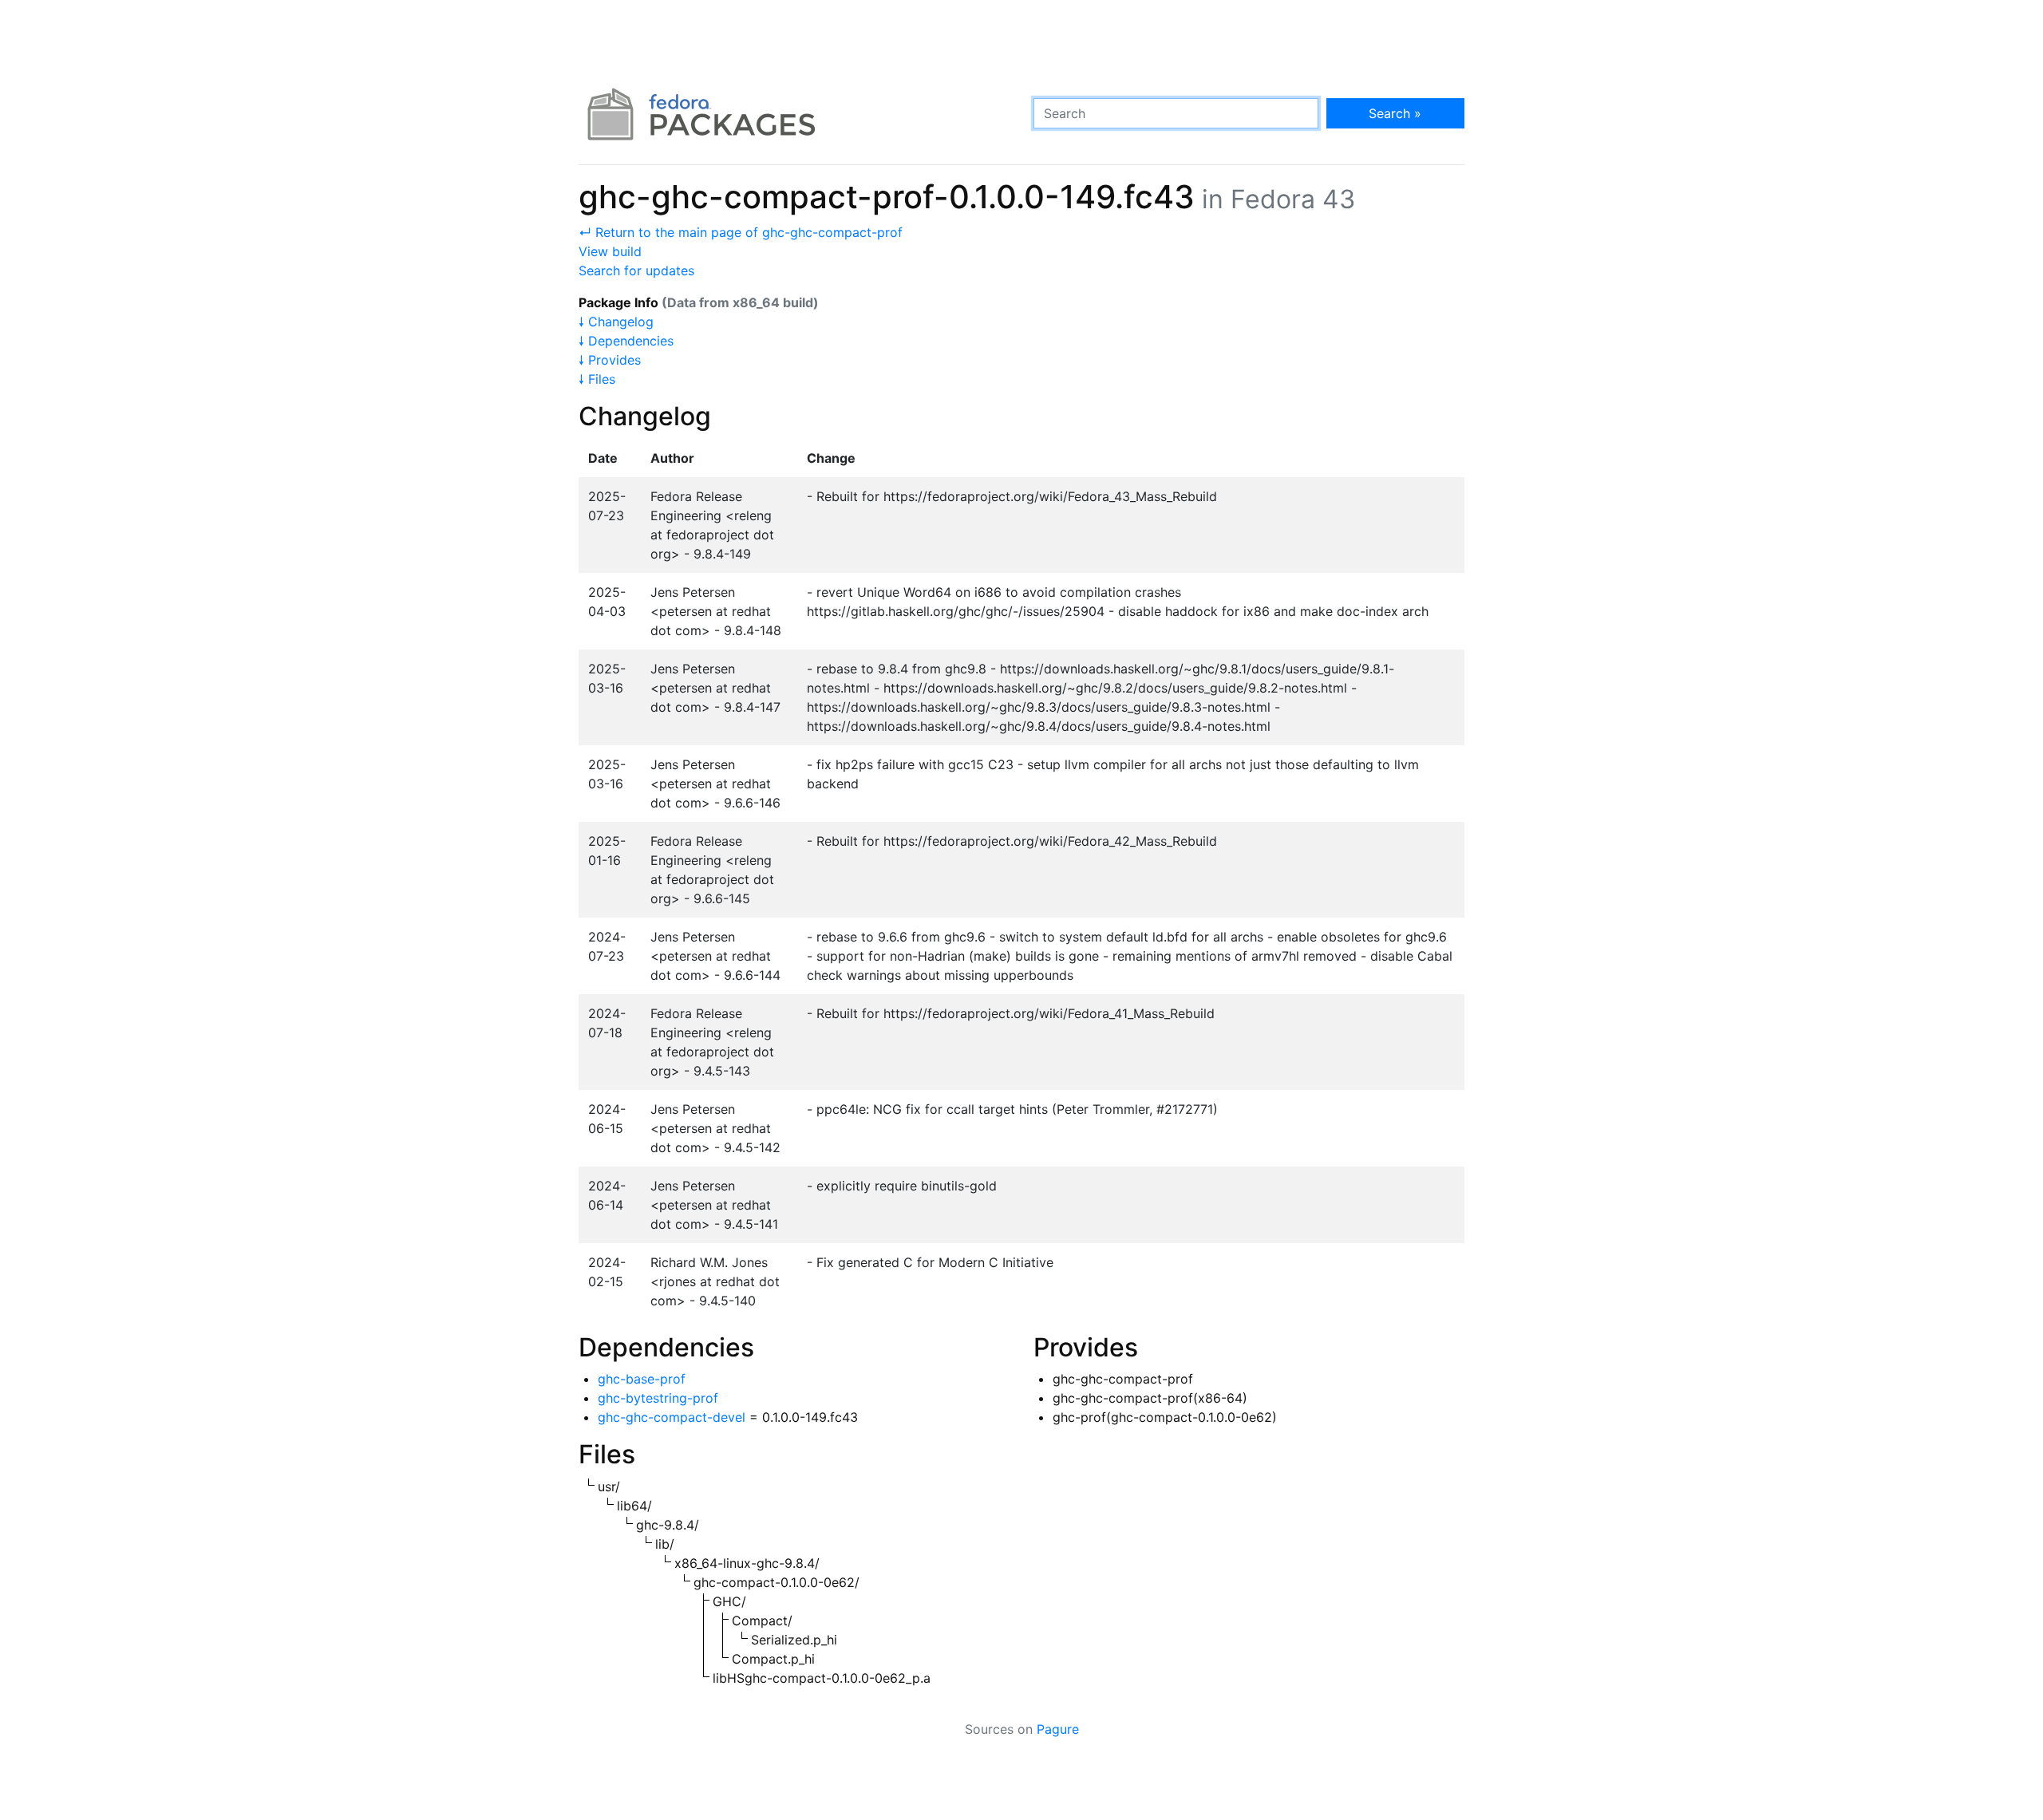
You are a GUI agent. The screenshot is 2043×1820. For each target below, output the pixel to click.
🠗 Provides (610, 360)
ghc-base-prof (642, 1379)
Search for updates (636, 270)
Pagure (1058, 1729)
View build (610, 251)
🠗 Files (597, 379)
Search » (1395, 113)
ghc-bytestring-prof (658, 1398)
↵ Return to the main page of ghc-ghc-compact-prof (741, 232)
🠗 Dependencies (626, 341)
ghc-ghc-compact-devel (672, 1417)
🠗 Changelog (616, 322)
